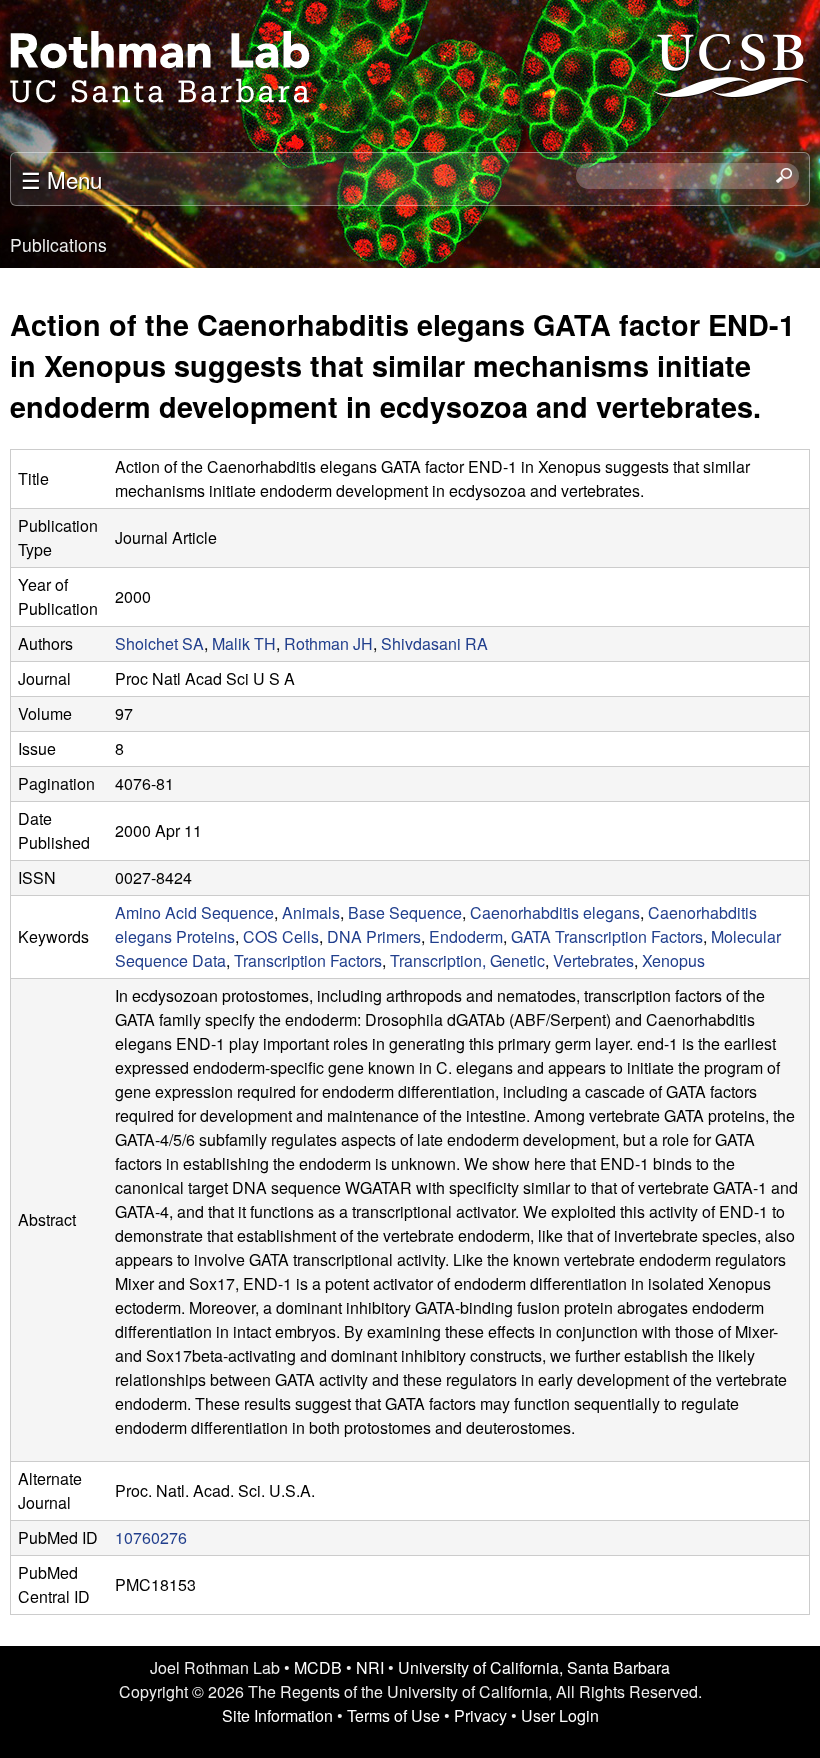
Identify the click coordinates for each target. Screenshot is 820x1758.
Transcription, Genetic (467, 960)
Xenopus (673, 960)
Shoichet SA (159, 643)
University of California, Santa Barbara (534, 1667)
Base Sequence (405, 912)
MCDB (318, 1667)
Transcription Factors (308, 960)
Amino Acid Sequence (194, 912)
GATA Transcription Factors (607, 936)
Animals (311, 912)
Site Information (277, 1715)
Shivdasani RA (434, 643)
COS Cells (281, 936)
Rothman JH (328, 643)
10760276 (151, 1537)
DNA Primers (374, 936)
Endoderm (466, 936)
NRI (370, 1667)
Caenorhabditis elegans (555, 912)
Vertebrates (593, 960)
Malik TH (244, 643)
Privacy (480, 1715)
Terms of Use (393, 1715)
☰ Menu (61, 179)
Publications (58, 244)
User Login (560, 1715)
